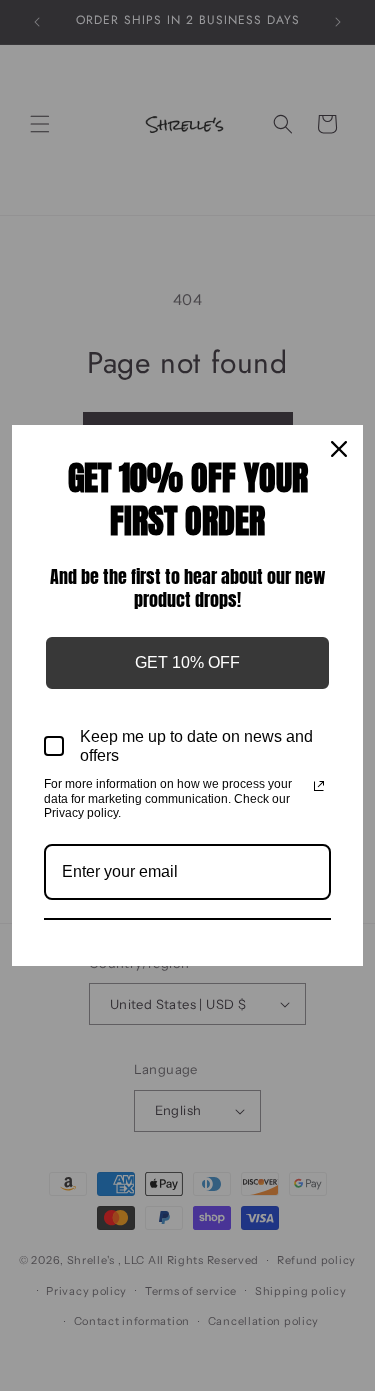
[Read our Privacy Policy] (319, 786)
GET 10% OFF (187, 662)
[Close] (339, 449)
